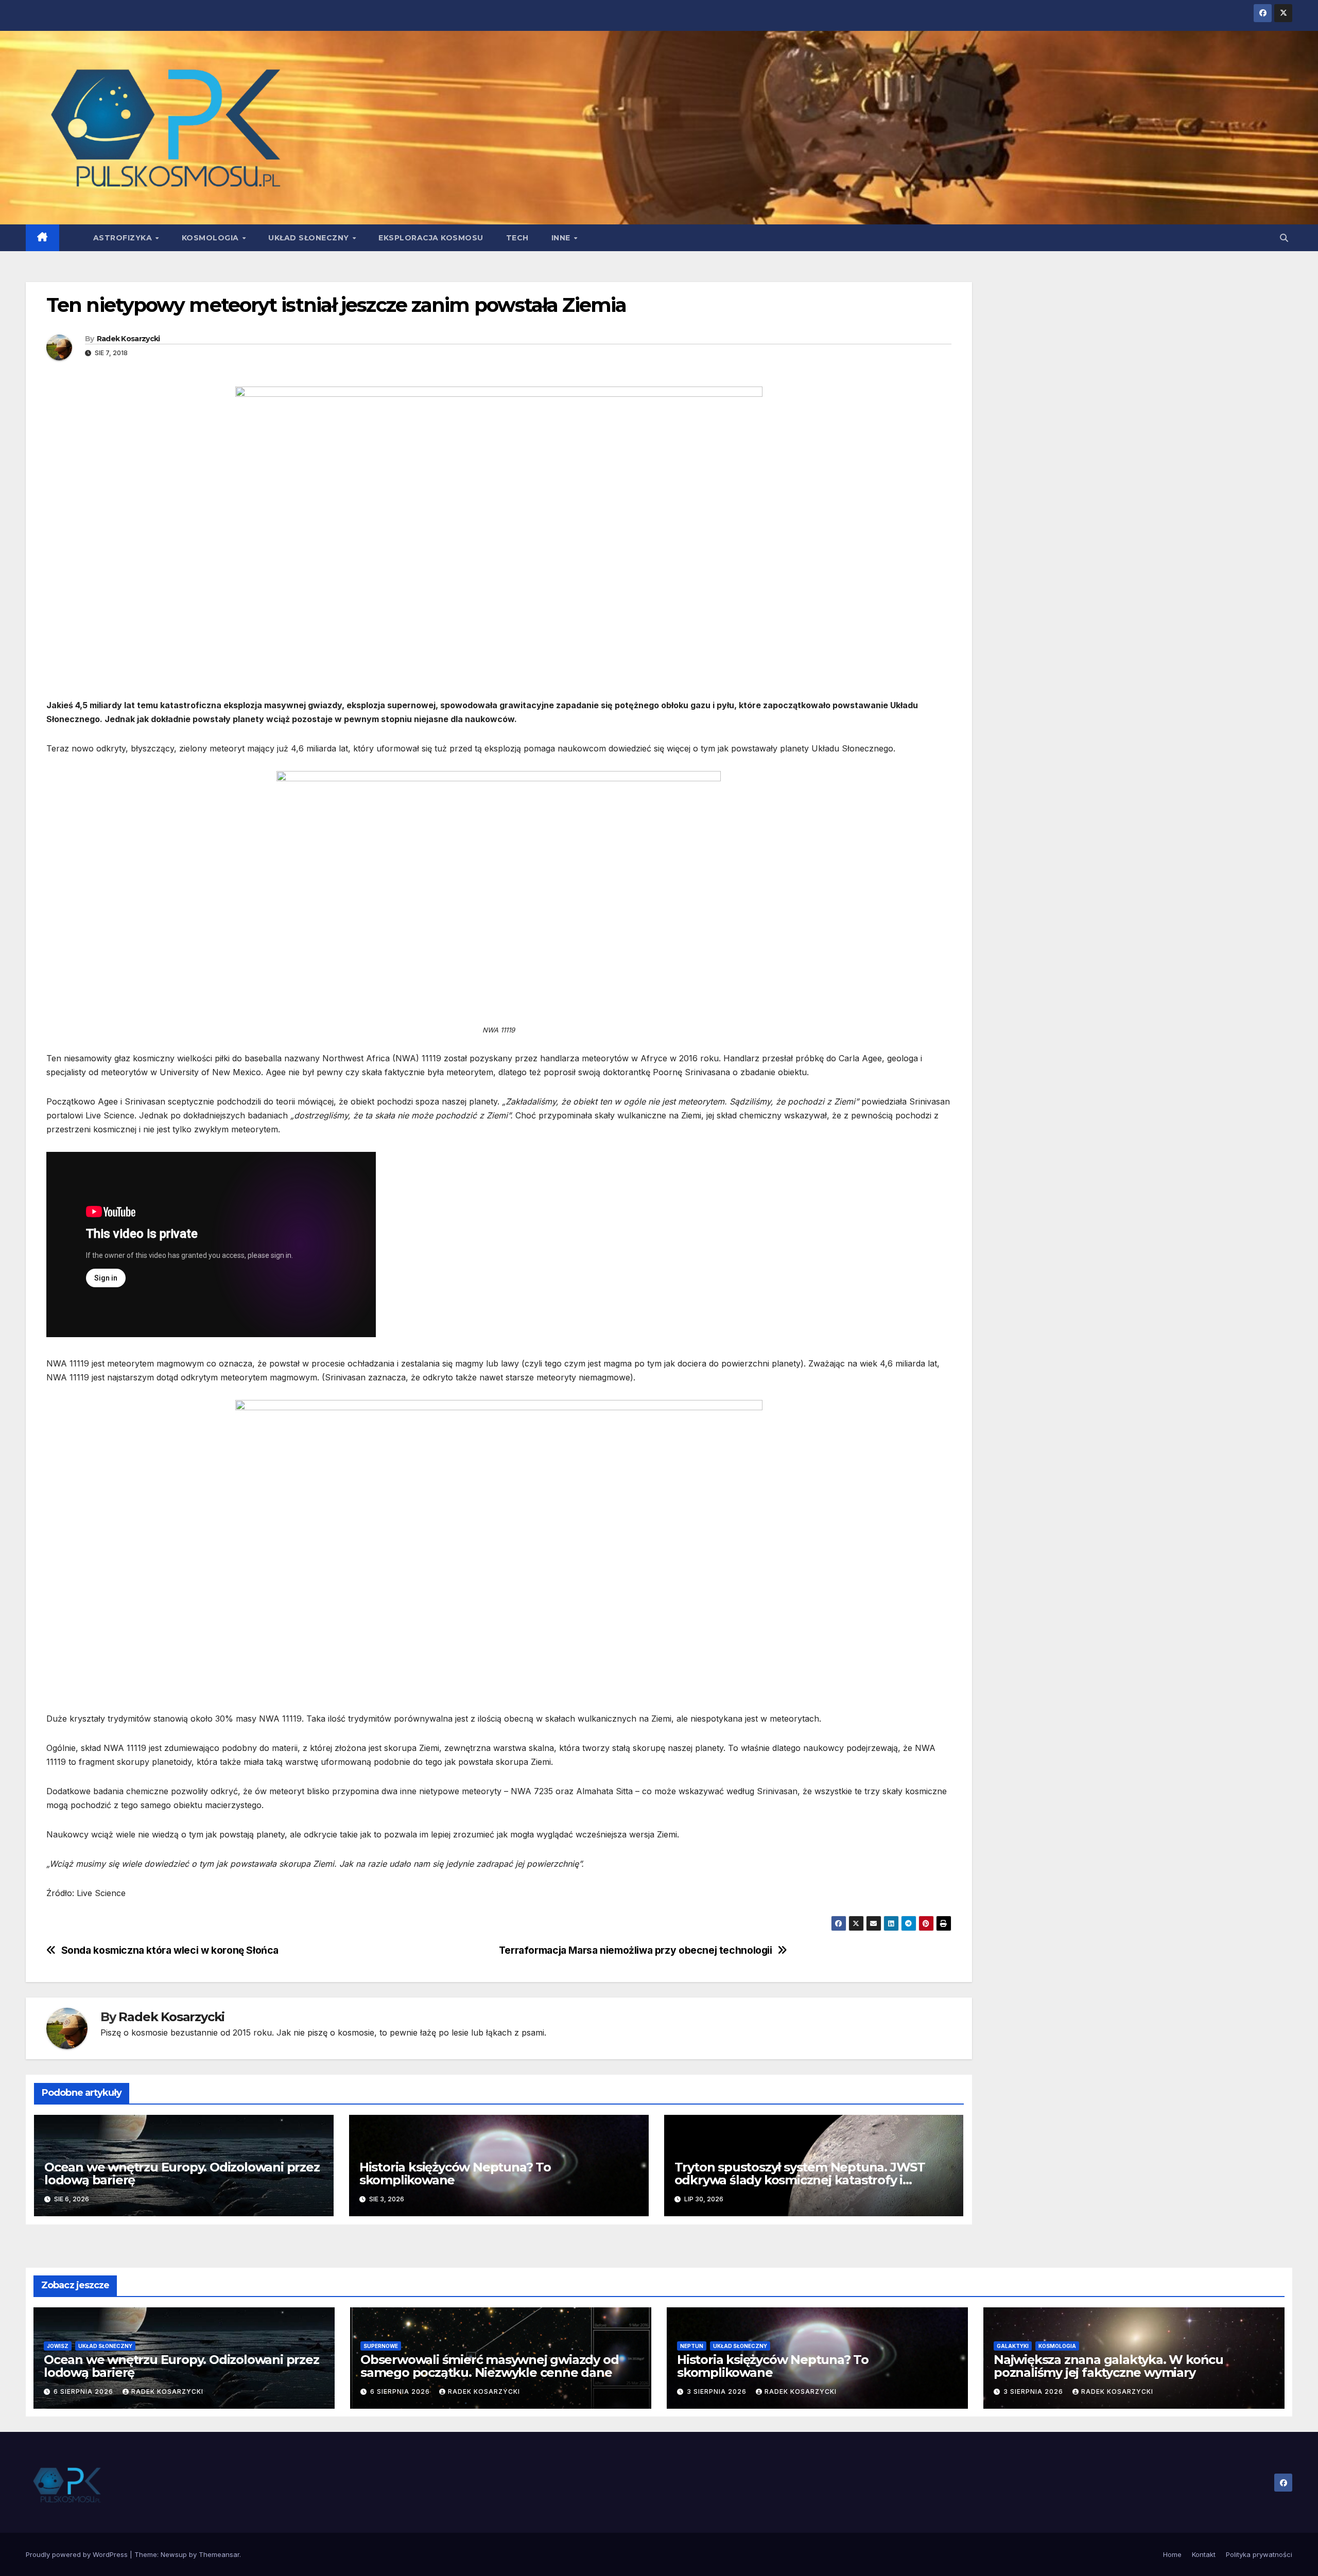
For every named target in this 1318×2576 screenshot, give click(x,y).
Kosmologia (212, 238)
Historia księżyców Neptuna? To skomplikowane (455, 2174)
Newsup (174, 2554)
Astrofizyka (124, 238)
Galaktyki (1013, 2346)
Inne (562, 238)
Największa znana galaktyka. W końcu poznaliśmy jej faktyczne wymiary (1108, 2366)
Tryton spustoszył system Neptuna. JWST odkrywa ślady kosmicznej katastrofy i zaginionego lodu (800, 2180)
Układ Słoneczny (310, 238)
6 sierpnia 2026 (84, 2391)
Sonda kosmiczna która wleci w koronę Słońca (170, 1950)
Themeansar (219, 2554)
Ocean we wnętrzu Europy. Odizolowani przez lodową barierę (182, 2174)
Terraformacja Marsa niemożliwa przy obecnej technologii (636, 1950)
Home (1172, 2554)
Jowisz (58, 2346)
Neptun (692, 2346)
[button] (1284, 238)
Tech (517, 238)
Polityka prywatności (1259, 2554)
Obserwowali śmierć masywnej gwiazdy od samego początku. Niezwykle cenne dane (489, 2366)
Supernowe (381, 2346)
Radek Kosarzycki (128, 339)
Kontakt (1204, 2554)
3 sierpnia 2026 (718, 2391)
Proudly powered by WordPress (78, 2554)
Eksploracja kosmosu (431, 238)
